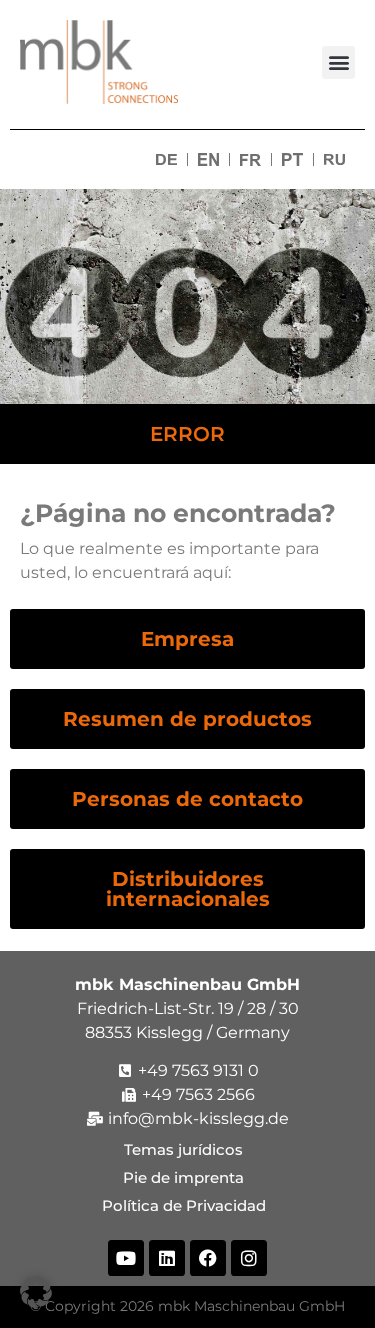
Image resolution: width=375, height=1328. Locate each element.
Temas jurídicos (187, 1149)
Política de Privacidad (188, 1205)
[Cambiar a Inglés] (208, 159)
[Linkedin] (167, 1258)
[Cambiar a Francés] (250, 159)
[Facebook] (208, 1258)
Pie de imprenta (187, 1177)
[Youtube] (126, 1258)
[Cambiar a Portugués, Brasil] (292, 159)
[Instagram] (249, 1258)
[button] (338, 62)
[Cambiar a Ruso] (334, 159)
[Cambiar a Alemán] (166, 159)
